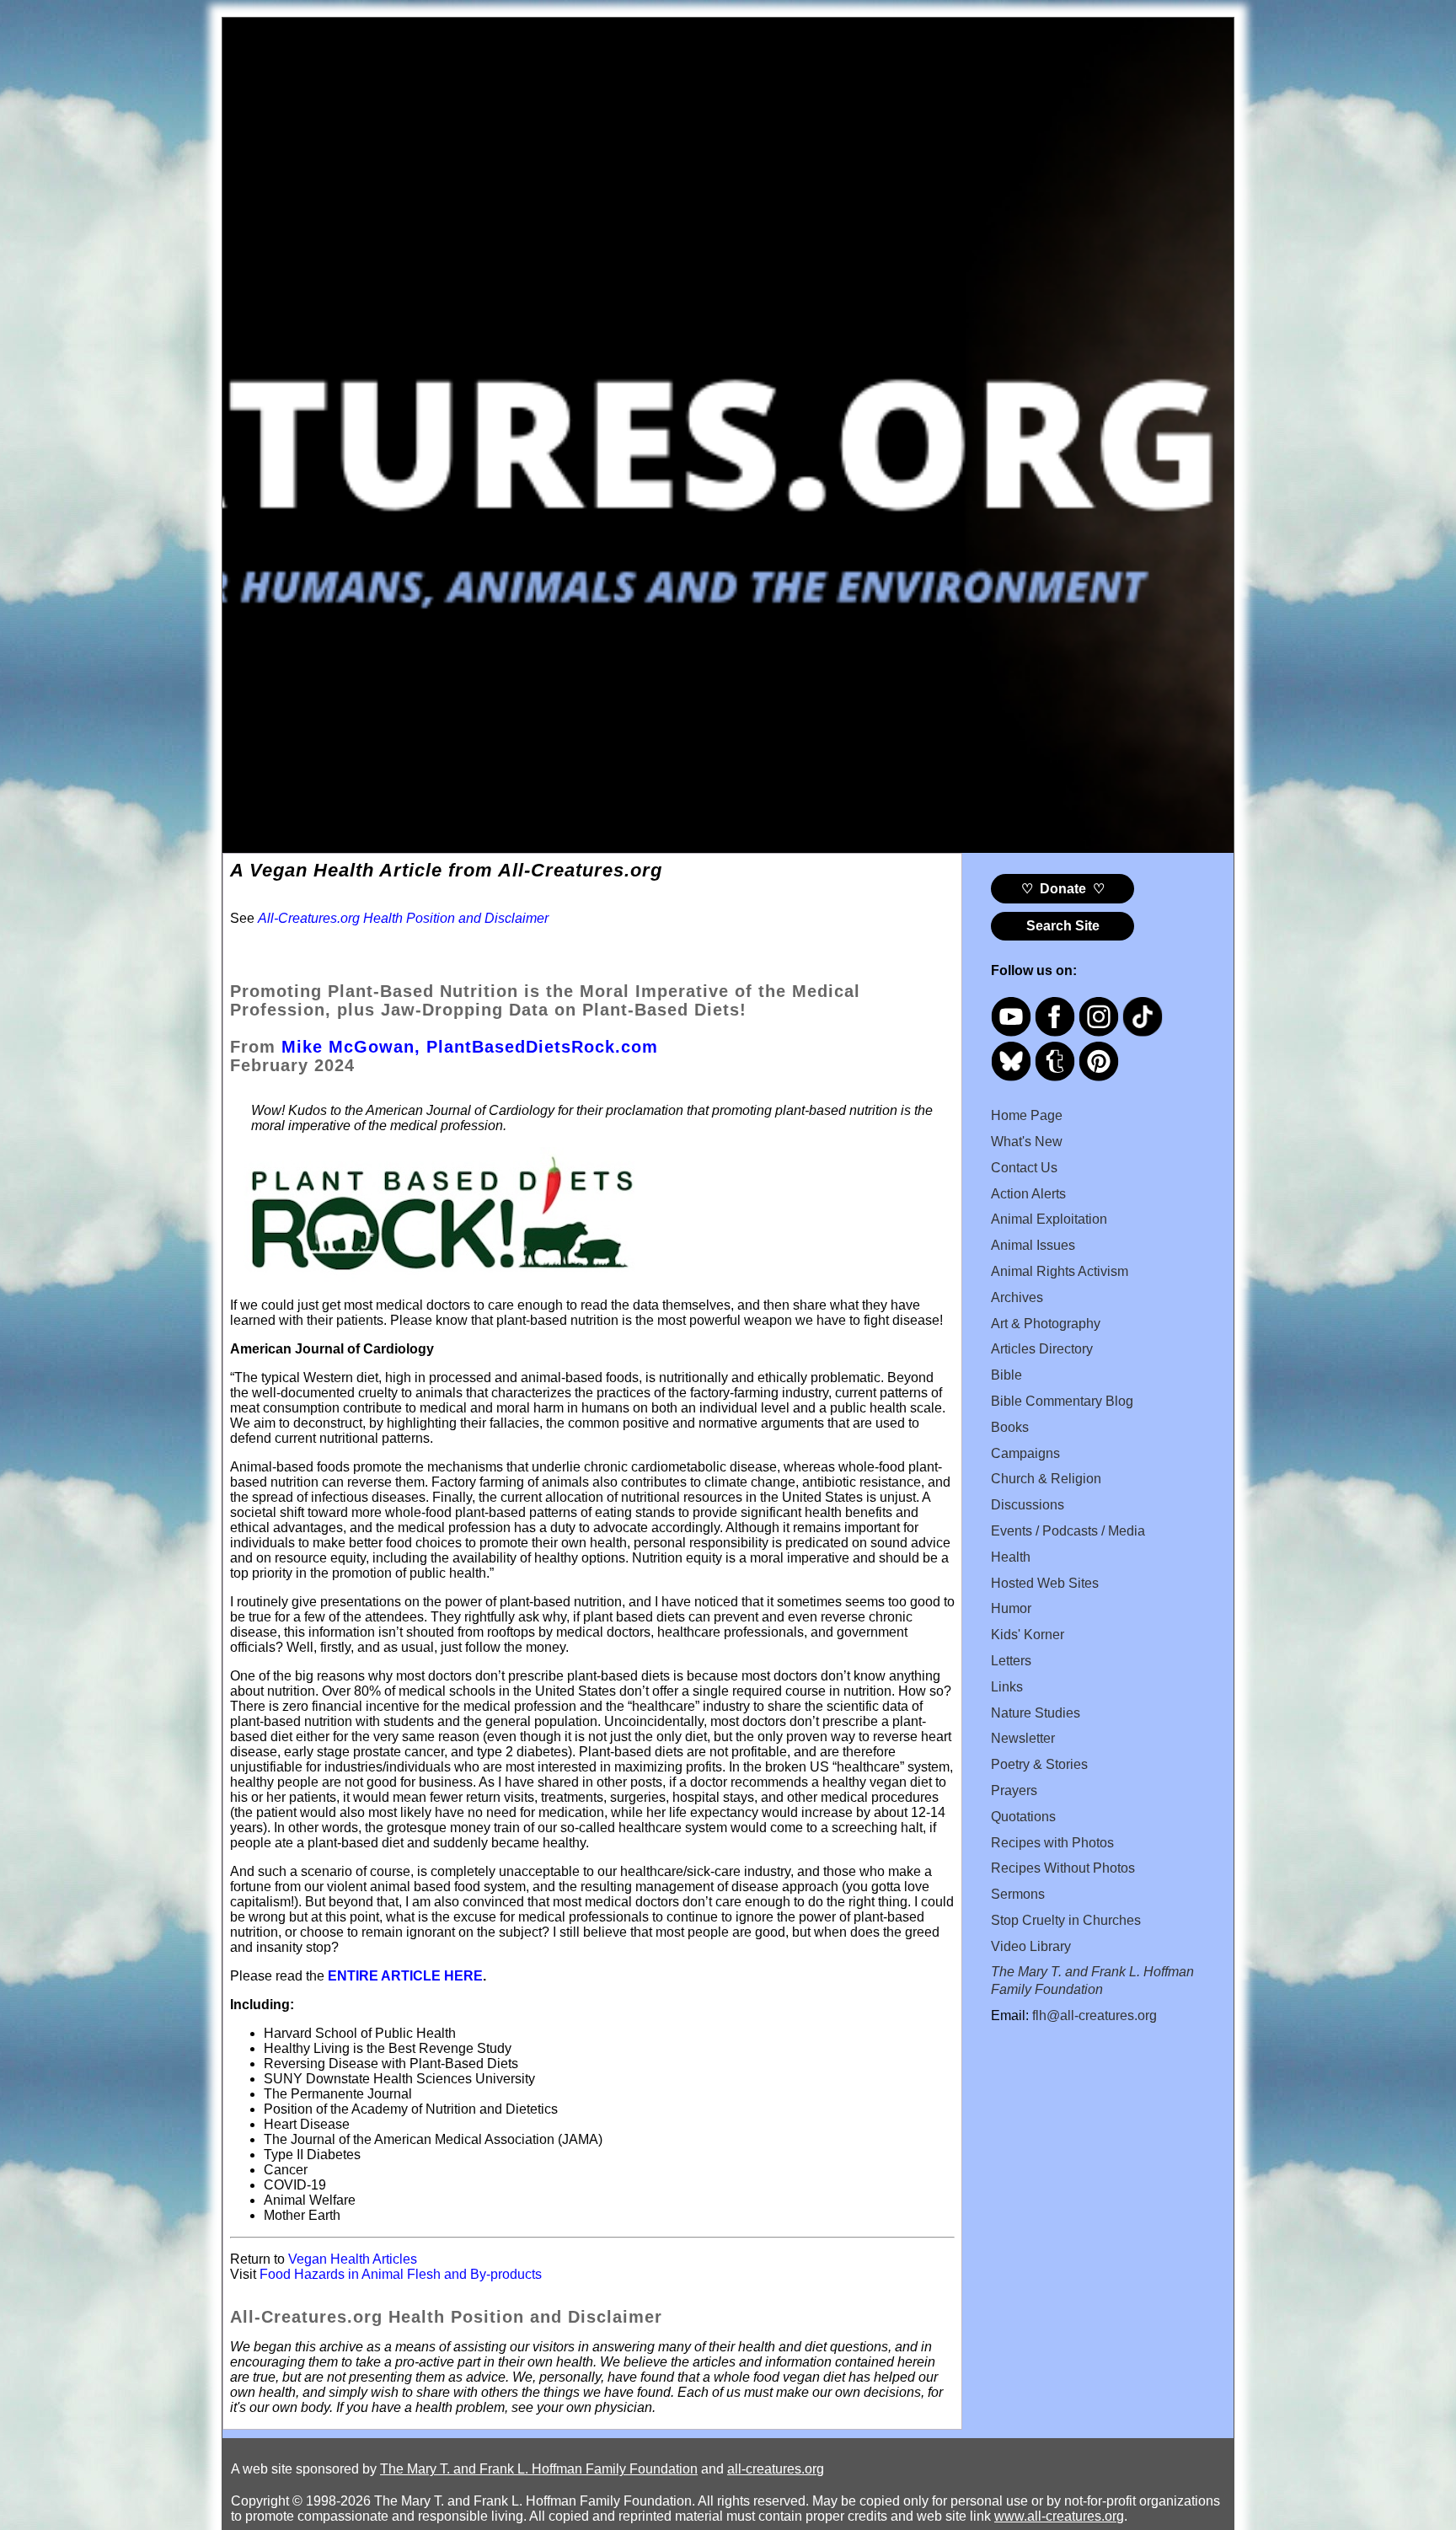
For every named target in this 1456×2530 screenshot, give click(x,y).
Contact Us (1024, 1168)
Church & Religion (1046, 1479)
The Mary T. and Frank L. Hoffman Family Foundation (539, 2469)
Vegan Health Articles (353, 2259)
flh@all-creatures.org (1095, 2015)
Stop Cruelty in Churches (1066, 1920)
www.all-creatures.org (1059, 2516)
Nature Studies (1036, 1713)
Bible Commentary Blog (1062, 1401)
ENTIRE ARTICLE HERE (405, 1976)
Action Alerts (1028, 1194)
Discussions (1028, 1505)
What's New (1027, 1142)
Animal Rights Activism (1060, 1271)
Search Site (1063, 926)
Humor (1011, 1608)
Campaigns (1025, 1453)
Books (1010, 1427)
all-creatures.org (776, 2469)
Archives (1017, 1297)
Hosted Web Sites (1045, 1583)
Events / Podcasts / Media (1068, 1531)
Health (1011, 1557)
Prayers (1014, 1790)
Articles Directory (1042, 1349)
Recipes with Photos (1052, 1843)
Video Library (1031, 1946)
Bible (1006, 1375)
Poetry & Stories (1039, 1764)
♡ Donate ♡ (1063, 889)
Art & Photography (1046, 1324)
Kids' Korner (1028, 1635)
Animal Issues (1033, 1245)
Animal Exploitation (1049, 1219)
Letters (1011, 1661)
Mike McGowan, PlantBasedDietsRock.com (470, 1047)
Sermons (1018, 1894)
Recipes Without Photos (1063, 1868)
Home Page (1027, 1115)
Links (1007, 1687)
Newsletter (1023, 1738)
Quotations (1023, 1817)
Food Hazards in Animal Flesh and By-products (401, 2274)
